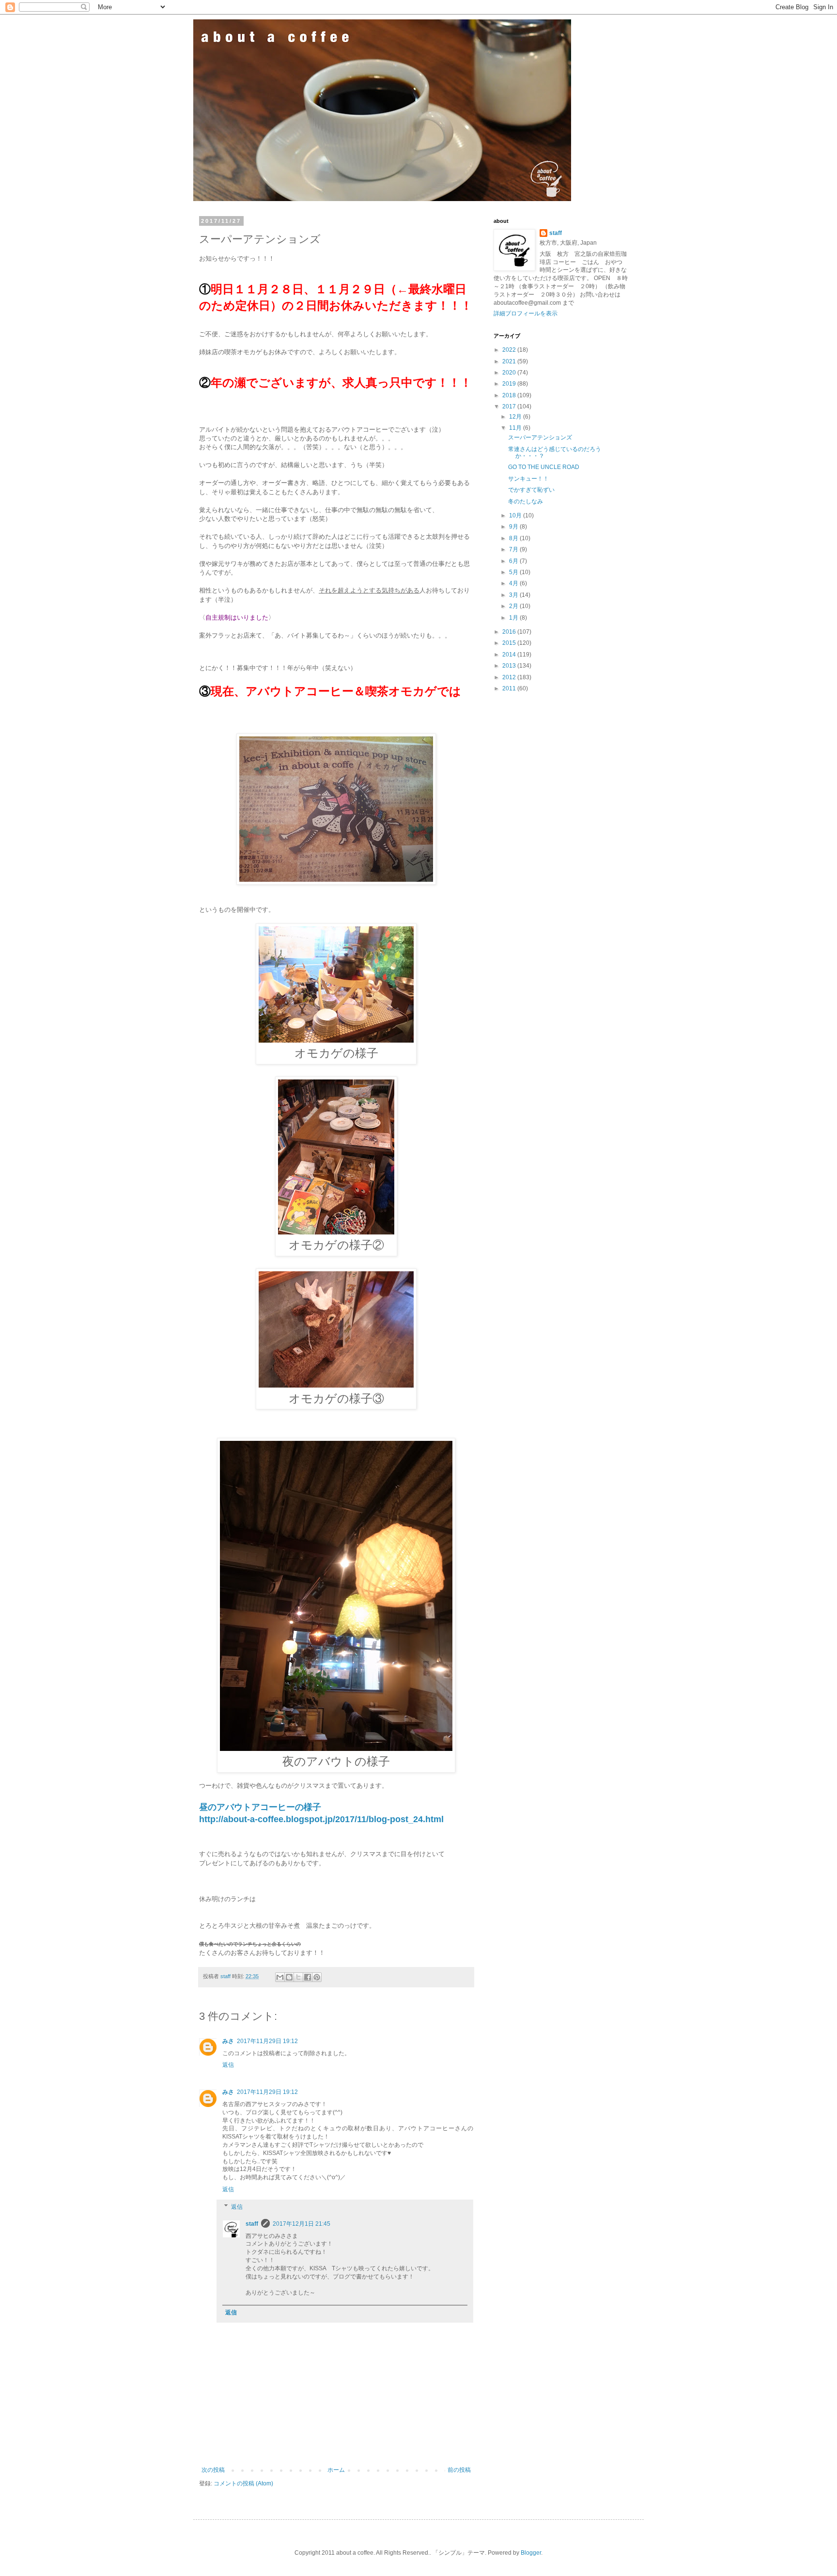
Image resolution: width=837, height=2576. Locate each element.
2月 (514, 606)
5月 (514, 572)
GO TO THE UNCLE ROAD (544, 467)
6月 (514, 561)
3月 (514, 595)
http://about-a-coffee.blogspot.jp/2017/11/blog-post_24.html (321, 1819)
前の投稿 (459, 2470)
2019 (510, 384)
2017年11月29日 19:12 (267, 2041)
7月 (514, 549)
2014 (510, 655)
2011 (510, 688)
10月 (516, 515)
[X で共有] (298, 1977)
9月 (514, 527)
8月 (514, 538)
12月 (516, 417)
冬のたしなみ (526, 501)
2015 (510, 643)
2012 (510, 677)
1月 (514, 618)
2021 (510, 361)
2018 (510, 395)
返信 (228, 2065)
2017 (510, 406)
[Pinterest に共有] (317, 1977)
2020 (510, 373)
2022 (510, 350)
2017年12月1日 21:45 (302, 2224)
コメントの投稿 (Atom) (243, 2483)
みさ (228, 2041)
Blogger (531, 2553)
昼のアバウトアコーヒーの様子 (260, 1807)
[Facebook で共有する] (308, 1977)
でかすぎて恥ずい (531, 490)
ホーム (336, 2470)
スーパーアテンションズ (540, 437)
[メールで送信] (280, 1977)
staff (252, 2224)
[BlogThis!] (289, 1977)
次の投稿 (213, 2470)
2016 (510, 632)
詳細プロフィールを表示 (526, 313)
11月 (516, 428)
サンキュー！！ (528, 479)
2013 (510, 666)
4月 (514, 583)
